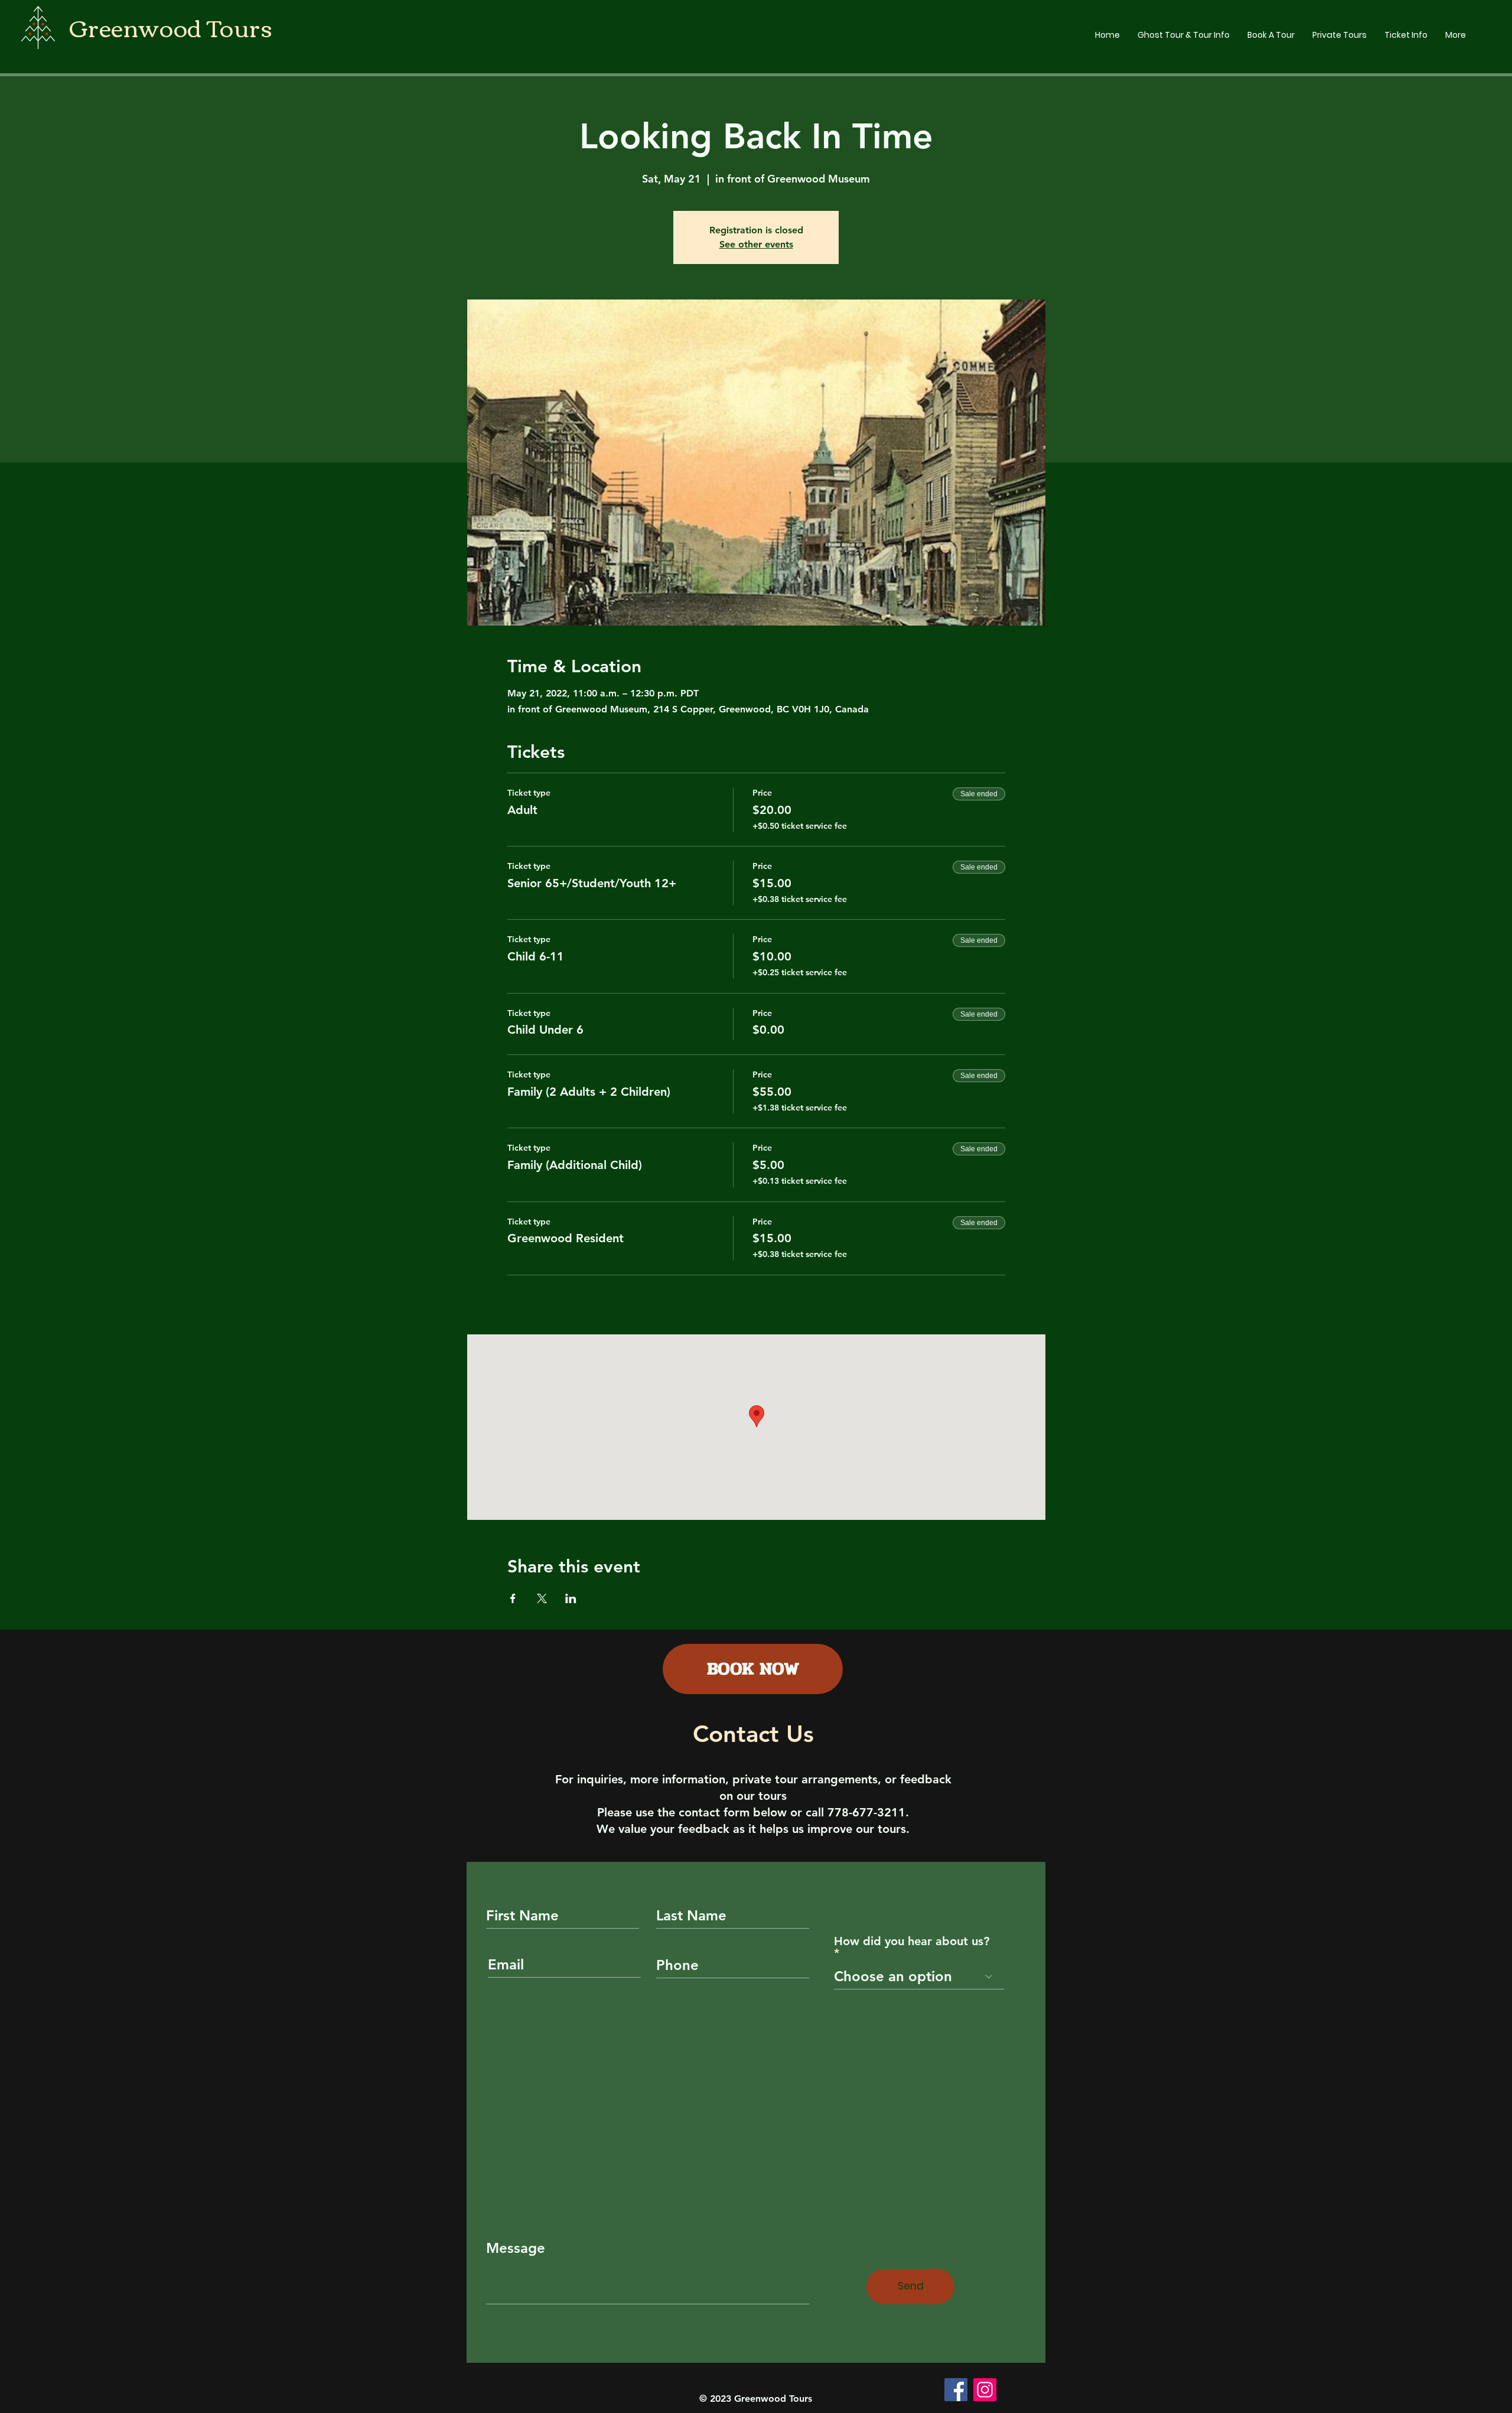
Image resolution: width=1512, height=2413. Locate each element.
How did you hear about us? (912, 1942)
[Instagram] (985, 2390)
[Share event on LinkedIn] (571, 1598)
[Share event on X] (542, 1598)
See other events (756, 244)
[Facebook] (956, 2390)
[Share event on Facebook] (513, 1598)
